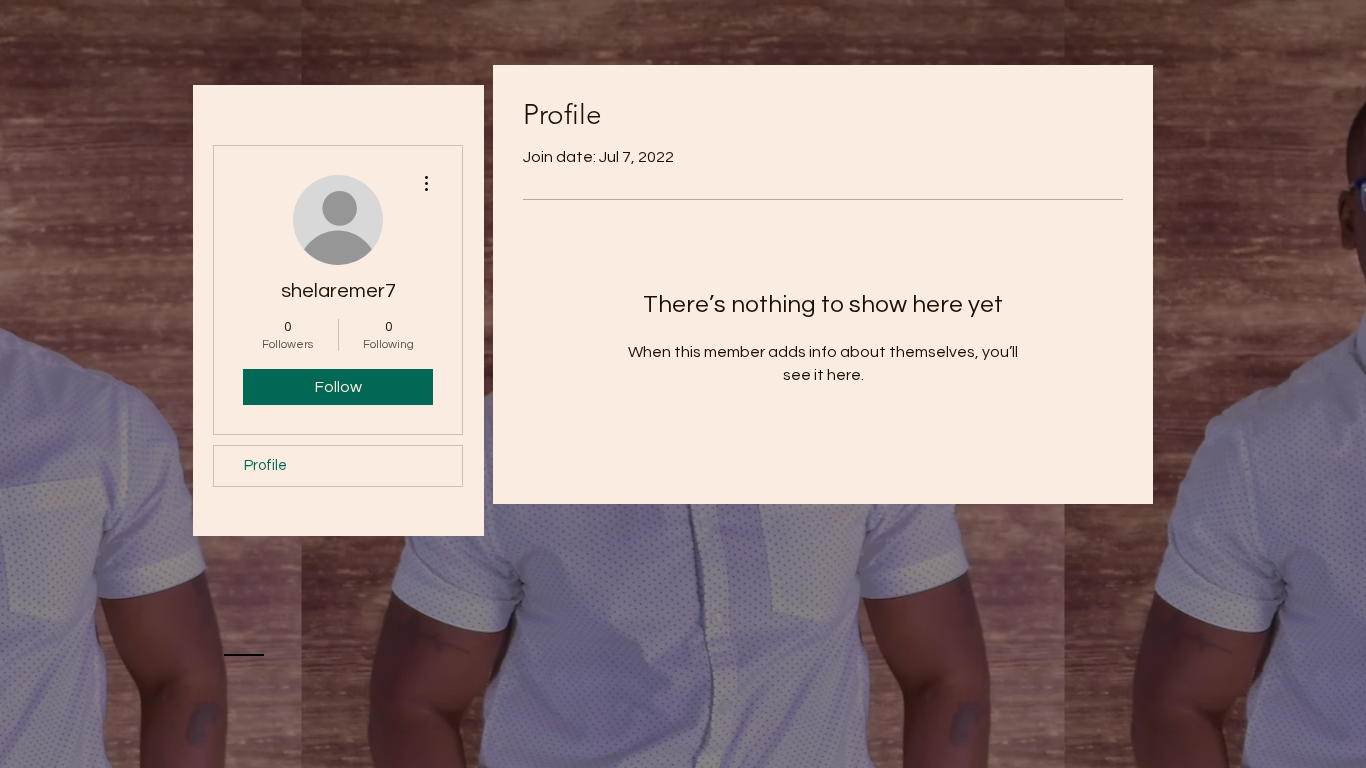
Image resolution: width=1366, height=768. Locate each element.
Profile (265, 465)
